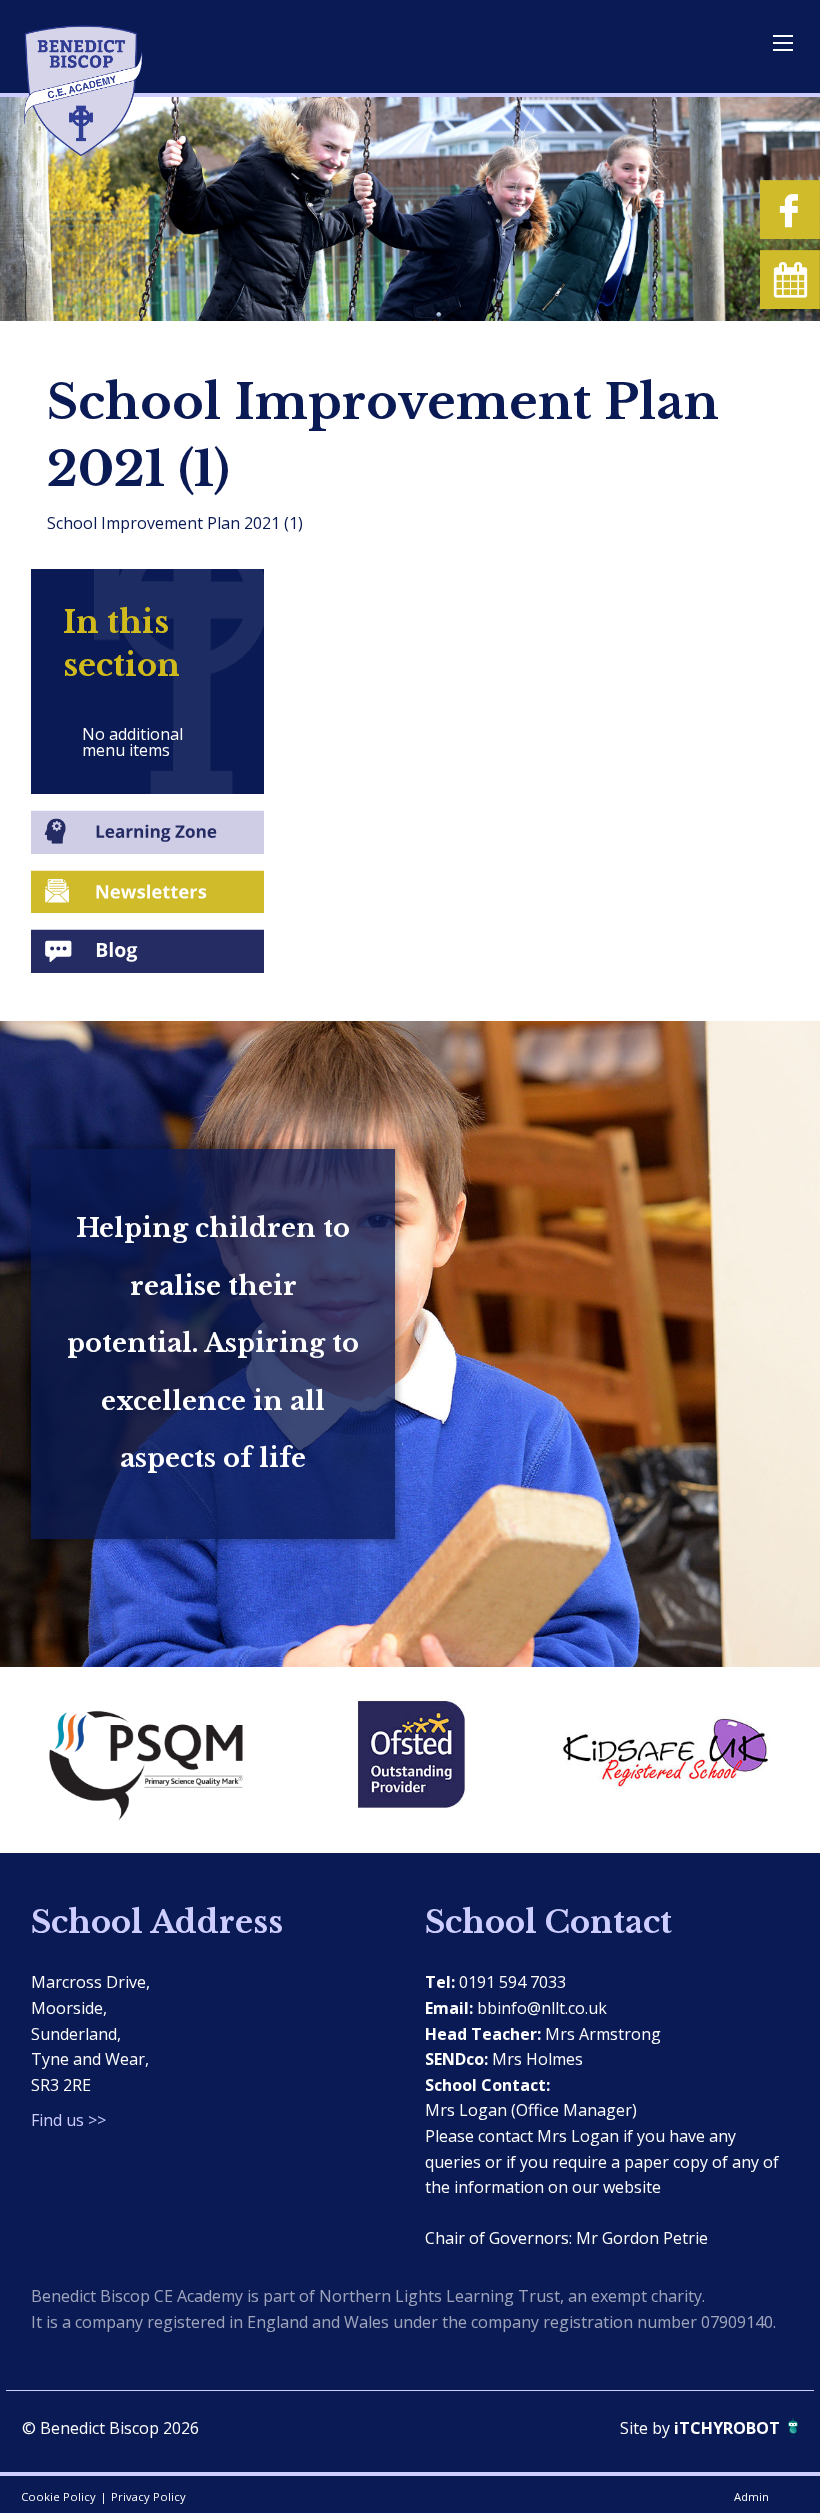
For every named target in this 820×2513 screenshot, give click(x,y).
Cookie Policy (58, 2496)
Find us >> (68, 2120)
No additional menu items (132, 742)
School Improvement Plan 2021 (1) (175, 523)
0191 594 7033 (512, 1982)
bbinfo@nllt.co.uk (542, 2008)
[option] (157, 1760)
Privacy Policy (148, 2496)
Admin (751, 2496)
